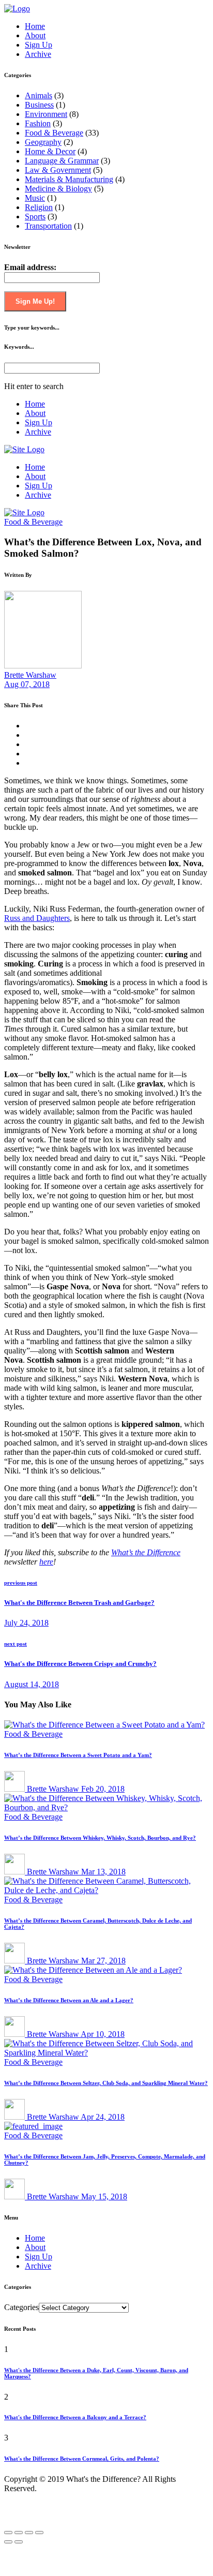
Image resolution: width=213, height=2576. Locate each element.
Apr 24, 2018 (103, 2117)
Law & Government (58, 170)
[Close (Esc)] (8, 2533)
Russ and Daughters (37, 918)
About (35, 35)
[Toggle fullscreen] (29, 2533)
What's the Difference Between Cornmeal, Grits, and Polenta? (82, 2459)
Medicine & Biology (58, 189)
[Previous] (8, 2542)
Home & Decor (50, 151)
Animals (39, 95)
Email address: (30, 267)
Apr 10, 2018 (103, 2034)
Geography (43, 142)
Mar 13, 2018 (103, 1872)
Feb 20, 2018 (103, 1789)
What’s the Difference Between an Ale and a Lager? (69, 2000)
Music (35, 198)
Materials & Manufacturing (69, 179)
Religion (39, 207)
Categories (21, 2307)
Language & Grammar (62, 161)
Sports (35, 217)
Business (39, 105)
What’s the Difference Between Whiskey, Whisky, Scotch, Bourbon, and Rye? (100, 1838)
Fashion (38, 123)
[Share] (19, 2533)
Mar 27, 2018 (103, 1961)
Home (35, 26)
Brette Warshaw (30, 675)
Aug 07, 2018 (27, 684)
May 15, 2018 (104, 2197)
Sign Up (39, 45)
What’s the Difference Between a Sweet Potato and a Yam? (78, 1755)
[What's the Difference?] (17, 9)
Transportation (48, 226)
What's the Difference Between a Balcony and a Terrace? (75, 2417)
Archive (38, 54)
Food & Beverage (54, 133)
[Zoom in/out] (39, 2533)
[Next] (19, 2542)
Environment (46, 114)
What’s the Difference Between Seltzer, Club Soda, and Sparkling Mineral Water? (106, 2083)
